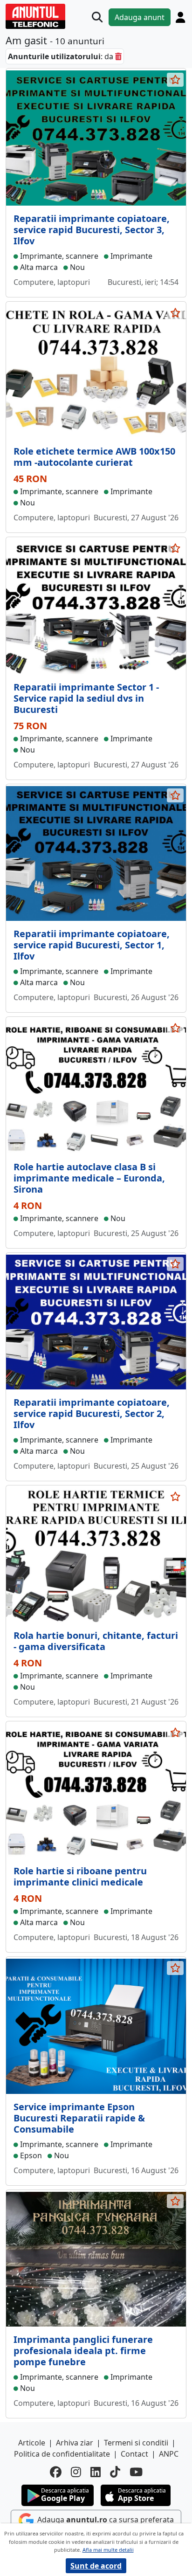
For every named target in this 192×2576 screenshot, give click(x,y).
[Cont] (180, 17)
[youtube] (136, 2472)
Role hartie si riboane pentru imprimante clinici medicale (80, 1876)
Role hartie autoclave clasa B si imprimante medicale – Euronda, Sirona (89, 1178)
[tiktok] (115, 2472)
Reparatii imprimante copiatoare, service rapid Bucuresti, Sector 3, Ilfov (92, 230)
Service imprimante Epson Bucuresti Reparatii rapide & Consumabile (79, 2118)
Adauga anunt (140, 17)
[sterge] (118, 56)
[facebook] (56, 2472)
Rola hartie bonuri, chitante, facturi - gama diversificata (96, 1641)
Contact (134, 2454)
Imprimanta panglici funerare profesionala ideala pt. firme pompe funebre (83, 2351)
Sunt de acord (96, 2566)
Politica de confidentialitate (62, 2454)
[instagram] (76, 2472)
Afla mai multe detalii (108, 2550)
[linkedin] (96, 2472)
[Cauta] (97, 17)
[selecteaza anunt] (175, 80)
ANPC (169, 2454)
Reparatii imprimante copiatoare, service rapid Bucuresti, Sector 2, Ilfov (92, 1413)
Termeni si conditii (136, 2443)
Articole (32, 2443)
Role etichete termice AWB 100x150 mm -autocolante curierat (94, 457)
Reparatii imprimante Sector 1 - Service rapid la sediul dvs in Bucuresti (86, 698)
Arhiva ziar (75, 2443)
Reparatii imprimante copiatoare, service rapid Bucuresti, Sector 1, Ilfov (92, 945)
